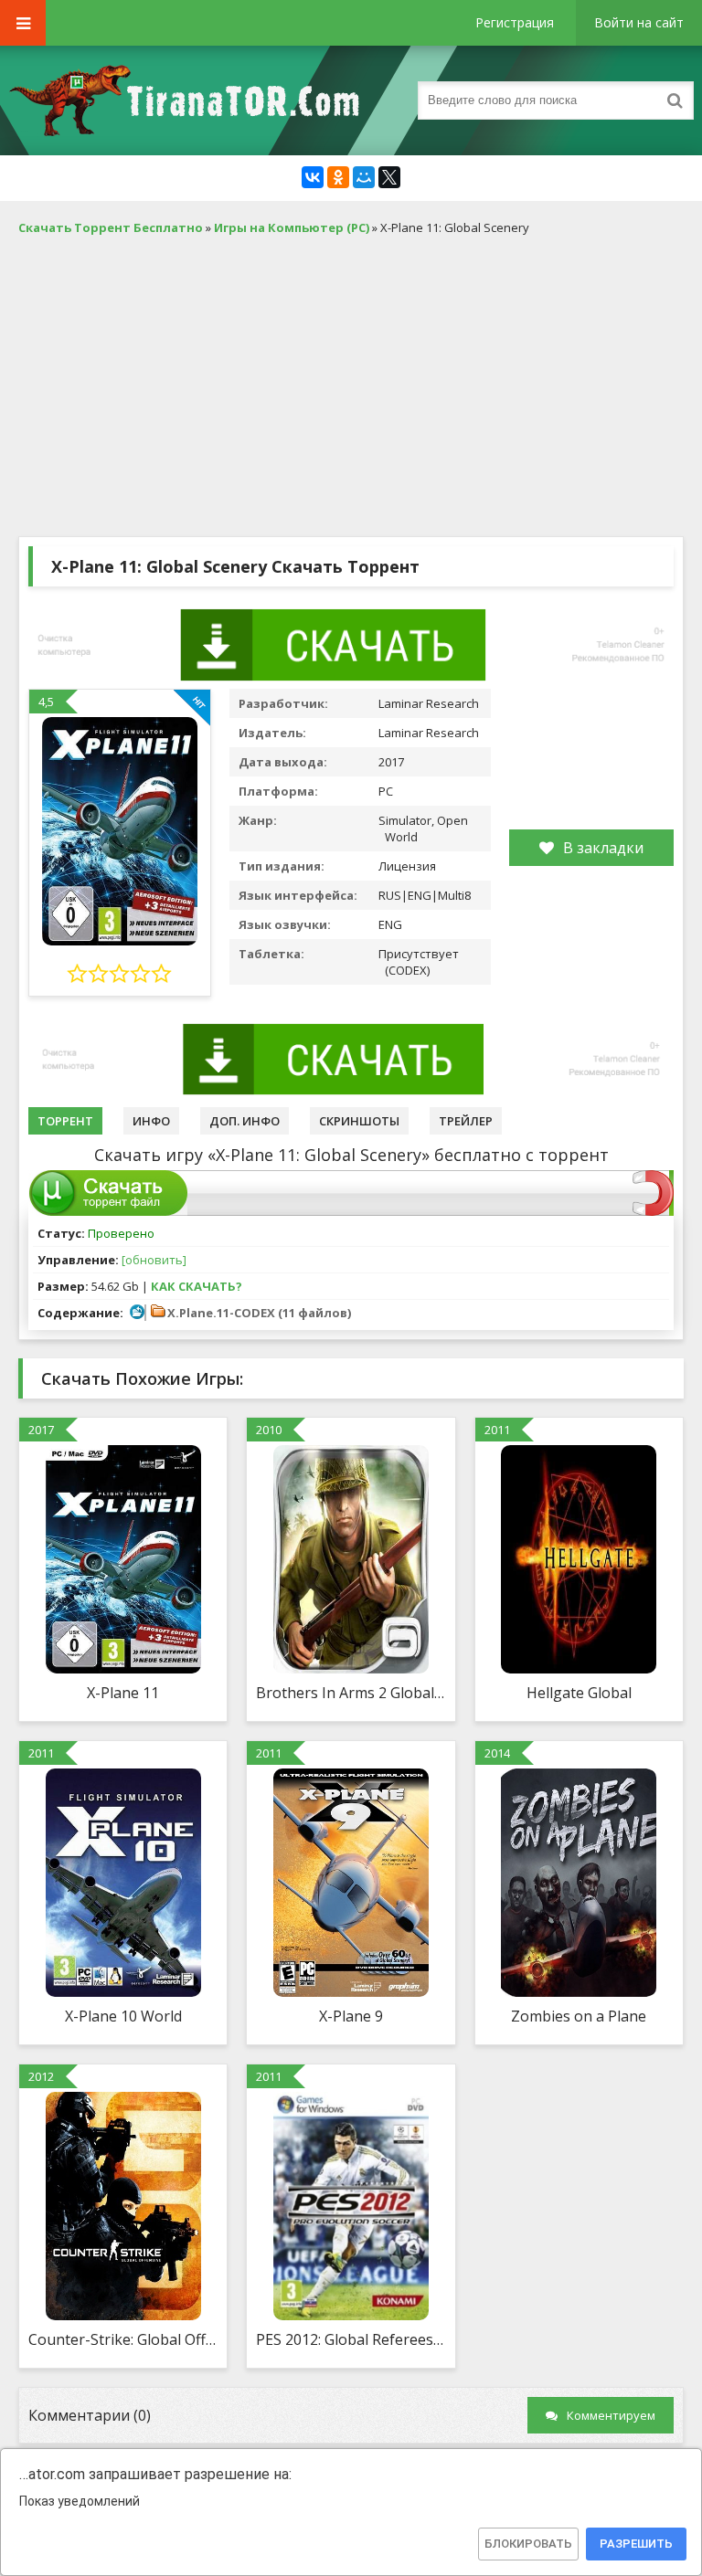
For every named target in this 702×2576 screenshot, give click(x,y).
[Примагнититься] (653, 1211)
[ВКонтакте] (313, 177)
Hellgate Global (579, 1693)
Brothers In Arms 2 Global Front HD (351, 1693)
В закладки (603, 848)
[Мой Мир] (364, 177)
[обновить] (154, 1260)
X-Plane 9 (351, 2016)
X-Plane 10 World (123, 2016)
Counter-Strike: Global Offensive (123, 2339)
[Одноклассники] (338, 177)
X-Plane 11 (123, 1693)
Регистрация (515, 22)
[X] (389, 177)
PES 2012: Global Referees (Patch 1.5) (351, 2339)
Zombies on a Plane (579, 2016)
